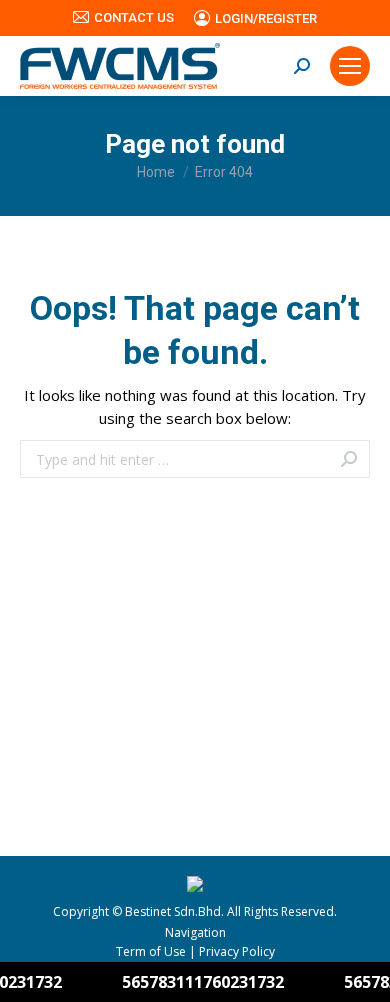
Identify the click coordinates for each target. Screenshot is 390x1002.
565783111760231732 (193, 982)
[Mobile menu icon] (350, 66)
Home (156, 172)
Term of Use (151, 951)
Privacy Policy (237, 951)
